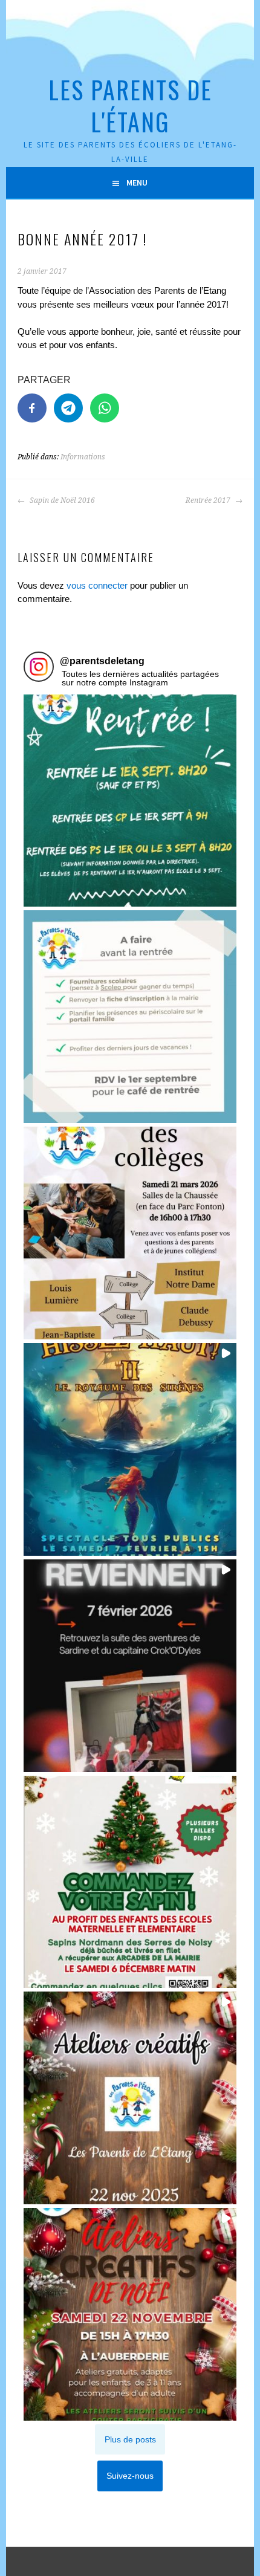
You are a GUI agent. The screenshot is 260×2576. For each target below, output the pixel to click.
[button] (130, 801)
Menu (137, 183)
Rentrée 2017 (209, 500)
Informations (83, 457)
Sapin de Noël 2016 (61, 500)
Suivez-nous (130, 2476)
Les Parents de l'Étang (130, 105)
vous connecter (97, 585)
